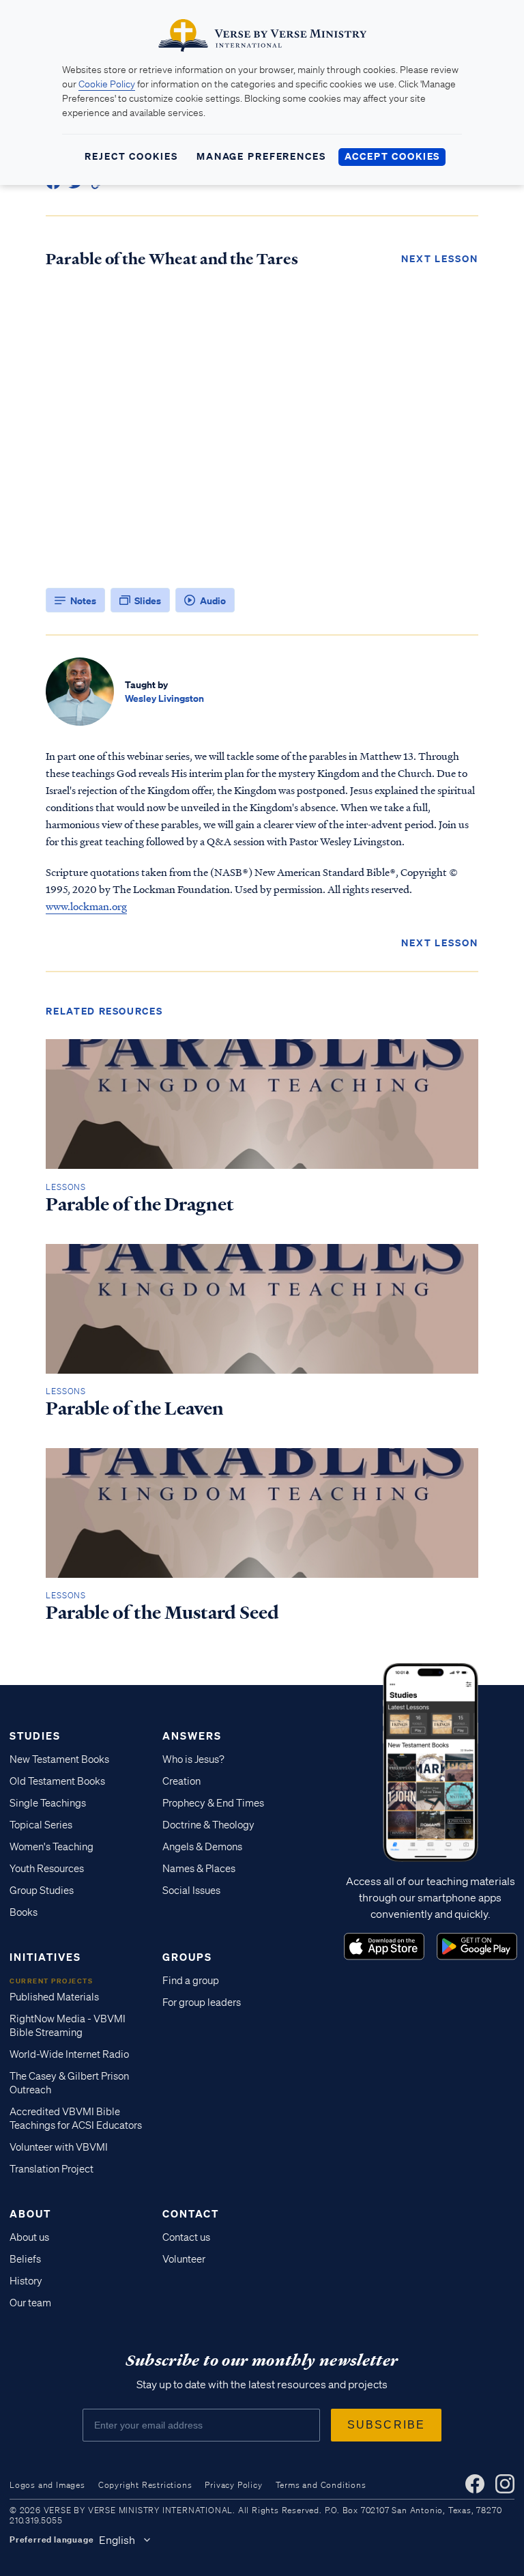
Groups (187, 1957)
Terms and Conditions (321, 2485)
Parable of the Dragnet (140, 1204)
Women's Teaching (52, 1847)
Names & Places (199, 1869)
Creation (181, 1781)
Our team (30, 2303)
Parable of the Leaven (135, 1409)
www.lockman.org (86, 906)
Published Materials (54, 1997)
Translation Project (52, 2169)
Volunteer (184, 2259)
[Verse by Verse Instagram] (505, 2484)
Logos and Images (47, 2485)
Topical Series (41, 1825)
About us (29, 2237)
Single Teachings (48, 1803)
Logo (384, 1947)
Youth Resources (47, 1869)
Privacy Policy (233, 2485)
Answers (192, 1736)
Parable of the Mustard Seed (162, 1613)
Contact (191, 2213)
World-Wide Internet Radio (69, 2054)
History (26, 2281)
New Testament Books (59, 1759)
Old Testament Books (57, 1781)
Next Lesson (440, 258)
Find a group (191, 1981)
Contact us (186, 2237)
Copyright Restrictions (145, 2485)
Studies (35, 1736)
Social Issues (191, 1891)
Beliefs (25, 2259)
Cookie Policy (107, 84)
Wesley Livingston (164, 698)
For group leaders (202, 2002)
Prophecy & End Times (213, 1803)
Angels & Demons (202, 1847)
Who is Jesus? (193, 1759)
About (30, 2213)
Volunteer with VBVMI (59, 2147)
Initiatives (45, 1957)
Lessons (66, 1187)
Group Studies (42, 1891)
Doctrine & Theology (208, 1825)
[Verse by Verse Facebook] (475, 2484)
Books (24, 1912)
